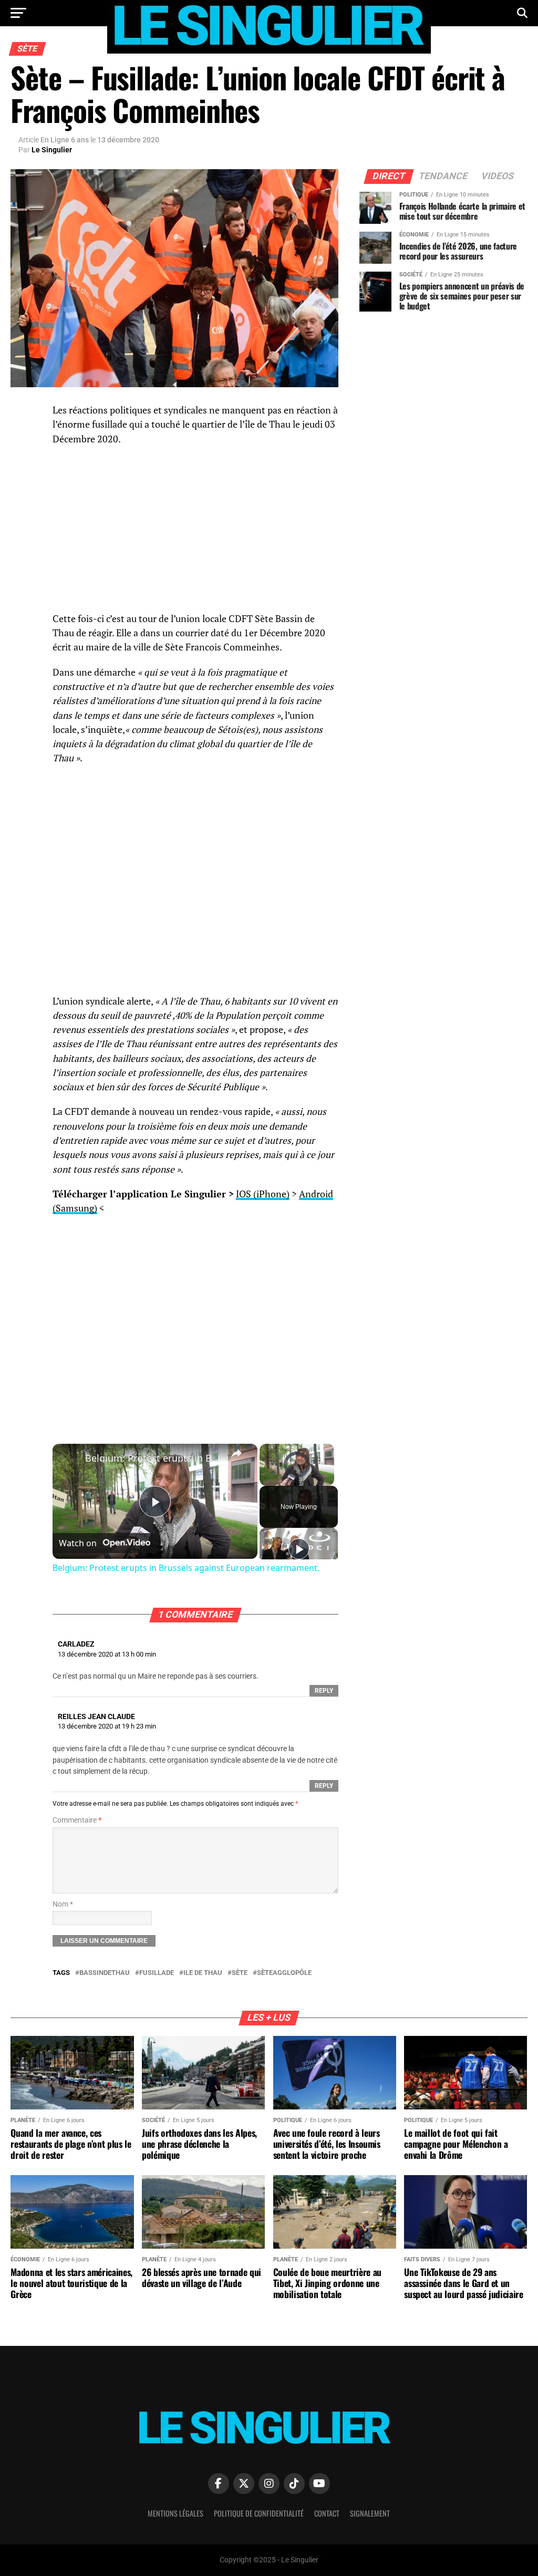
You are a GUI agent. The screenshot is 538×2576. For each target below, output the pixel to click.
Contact (327, 2513)
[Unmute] (278, 1480)
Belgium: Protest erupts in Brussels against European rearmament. (153, 1458)
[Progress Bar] (297, 1473)
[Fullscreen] (328, 1480)
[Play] (266, 1480)
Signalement (370, 2513)
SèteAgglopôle (284, 1973)
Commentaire (77, 1820)
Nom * (63, 1904)
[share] (236, 1453)
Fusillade (157, 1973)
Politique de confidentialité (259, 2513)
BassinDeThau (105, 1973)
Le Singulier (52, 150)
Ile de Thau (203, 1973)
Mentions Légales (175, 2513)
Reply (324, 1691)
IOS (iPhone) (263, 1194)
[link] (69, 1461)
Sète (240, 1973)
